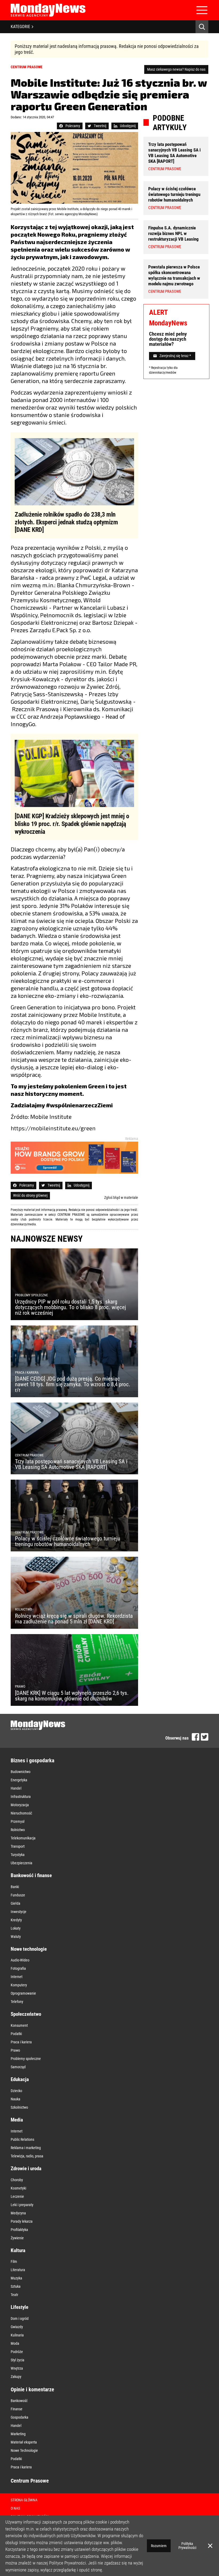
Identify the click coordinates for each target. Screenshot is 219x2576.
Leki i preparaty (22, 2205)
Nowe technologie (29, 1949)
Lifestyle (19, 2307)
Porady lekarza (22, 2221)
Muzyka (16, 2278)
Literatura (18, 2270)
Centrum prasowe (27, 67)
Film (14, 2261)
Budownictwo (21, 1772)
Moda (15, 2343)
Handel (16, 1788)
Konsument (19, 2025)
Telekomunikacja (23, 1838)
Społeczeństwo (26, 2014)
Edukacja (20, 2079)
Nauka (15, 2099)
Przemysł (18, 1821)
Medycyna (18, 2213)
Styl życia (17, 2360)
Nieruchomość (21, 1813)
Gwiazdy (17, 2327)
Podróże (17, 2352)
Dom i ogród (20, 2319)
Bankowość (19, 2401)
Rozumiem (159, 2546)
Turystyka (18, 1855)
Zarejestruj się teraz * (175, 356)
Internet (17, 1977)
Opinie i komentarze (32, 2389)
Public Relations (22, 2139)
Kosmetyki (18, 2188)
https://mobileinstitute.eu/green (53, 1128)
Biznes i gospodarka (32, 1760)
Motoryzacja (20, 1805)
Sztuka (16, 2286)
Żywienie (17, 2238)
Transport (18, 1846)
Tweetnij (100, 126)
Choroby (17, 2180)
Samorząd (18, 2067)
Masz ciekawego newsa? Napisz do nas (176, 69)
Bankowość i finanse (31, 1875)
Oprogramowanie (23, 1993)
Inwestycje (19, 1912)
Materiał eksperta (24, 2442)
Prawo (15, 2050)
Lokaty (16, 1928)
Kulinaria (17, 2335)
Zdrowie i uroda (26, 2168)
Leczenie (17, 2196)
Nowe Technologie (24, 2450)
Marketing (18, 2434)
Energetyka (19, 1780)
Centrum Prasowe (30, 2481)
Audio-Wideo (20, 1960)
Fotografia (18, 1968)
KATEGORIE (20, 27)
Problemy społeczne (26, 2059)
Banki (15, 1887)
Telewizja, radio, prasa (27, 2156)
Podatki (16, 2034)
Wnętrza (17, 2368)
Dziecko (16, 2091)
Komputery (19, 1985)
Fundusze (18, 1895)
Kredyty (16, 1920)
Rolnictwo (18, 1830)
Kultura (18, 2250)
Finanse (17, 2409)
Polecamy (73, 126)
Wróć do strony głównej (30, 1195)
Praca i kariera (21, 2042)
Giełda (15, 1903)
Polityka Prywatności (187, 2546)
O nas (15, 2508)
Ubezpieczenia (21, 1863)
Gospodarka (19, 2417)
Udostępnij (128, 126)
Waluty (16, 1937)
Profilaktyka (19, 2230)
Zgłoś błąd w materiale (121, 1198)
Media (17, 2120)
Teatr (14, 2295)
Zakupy (16, 2377)
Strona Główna (24, 2500)
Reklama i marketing (26, 2148)
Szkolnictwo (19, 2107)
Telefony (17, 2002)
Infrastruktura (21, 1797)
